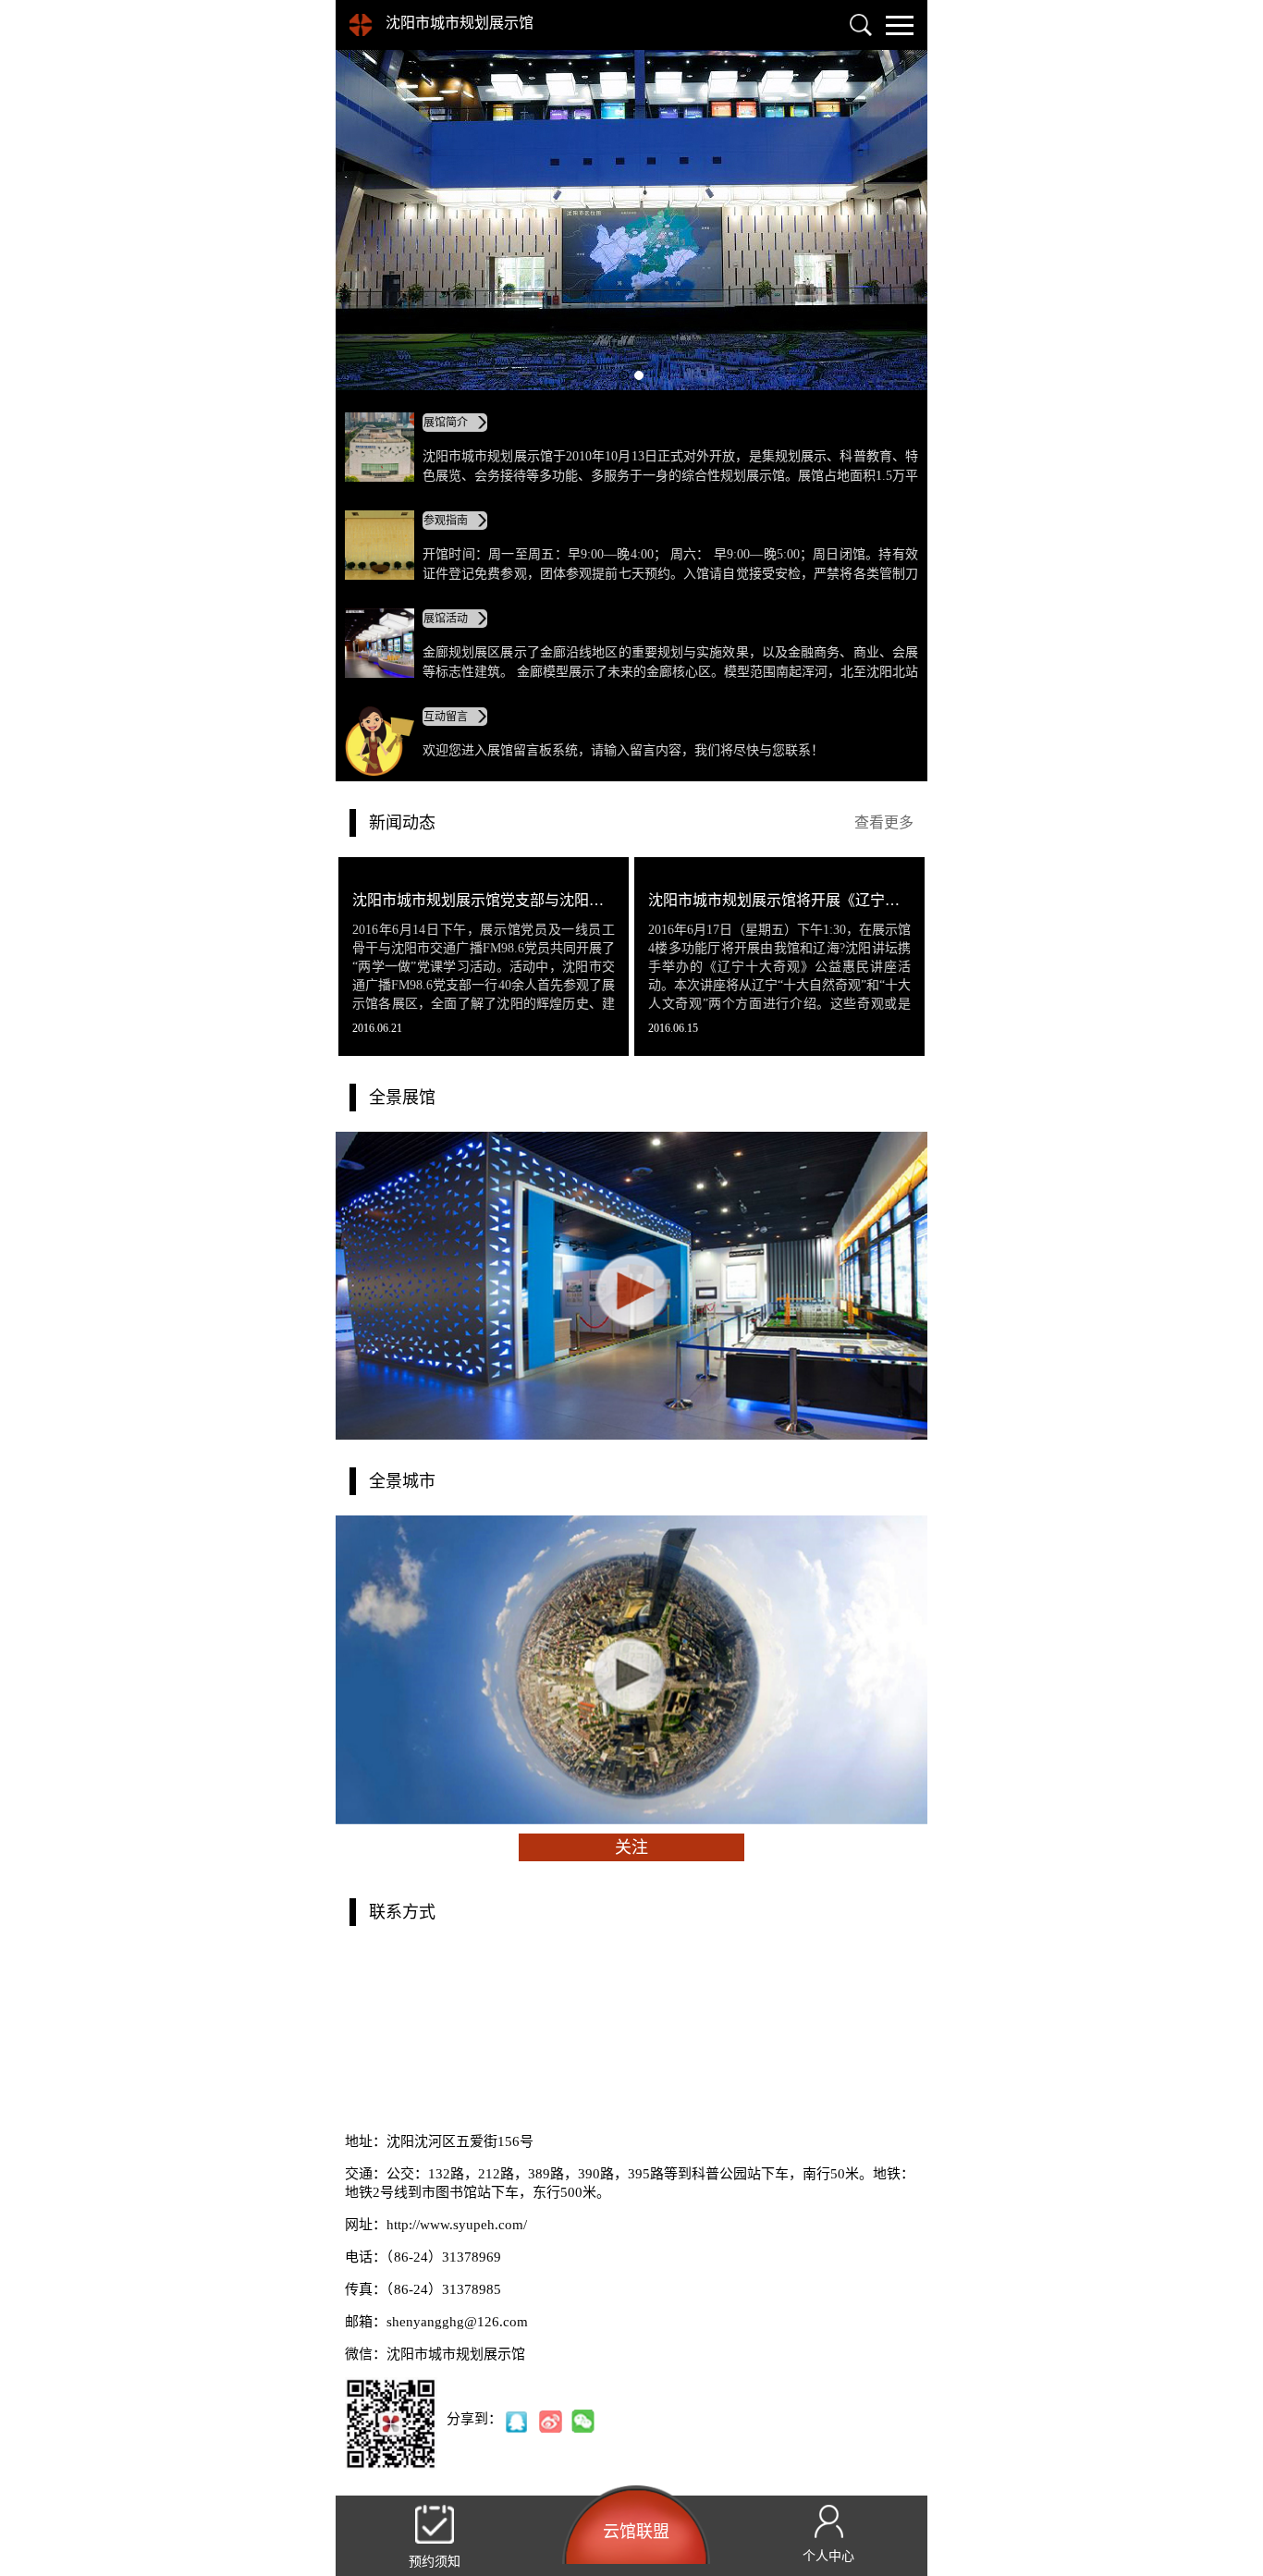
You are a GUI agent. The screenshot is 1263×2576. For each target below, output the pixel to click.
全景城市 (402, 1481)
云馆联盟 (636, 2532)
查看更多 (884, 822)
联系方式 (402, 1912)
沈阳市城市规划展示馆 (460, 23)
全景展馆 (402, 1098)
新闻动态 (402, 823)
